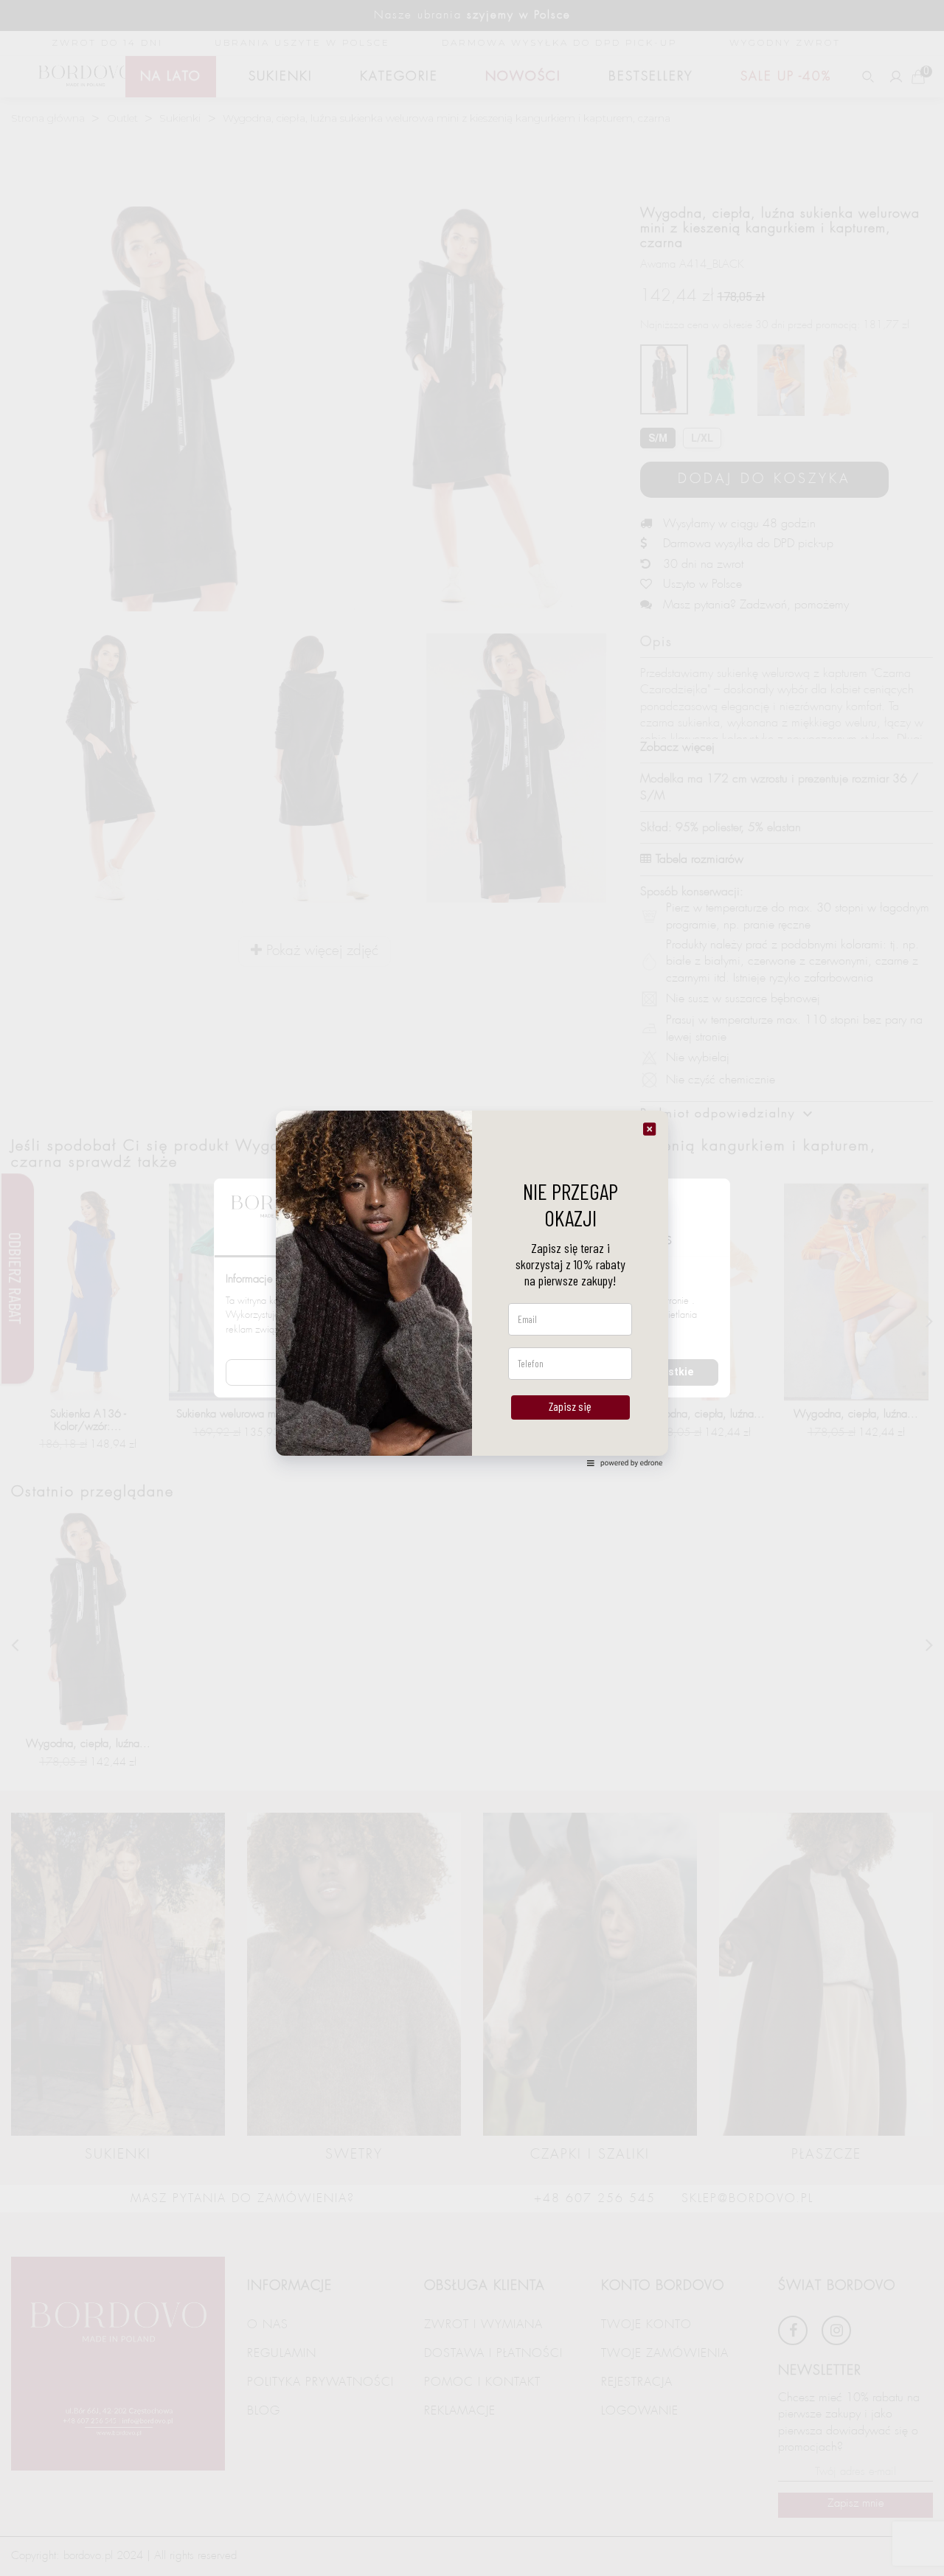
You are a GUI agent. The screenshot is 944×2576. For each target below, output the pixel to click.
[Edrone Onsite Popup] (472, 1288)
